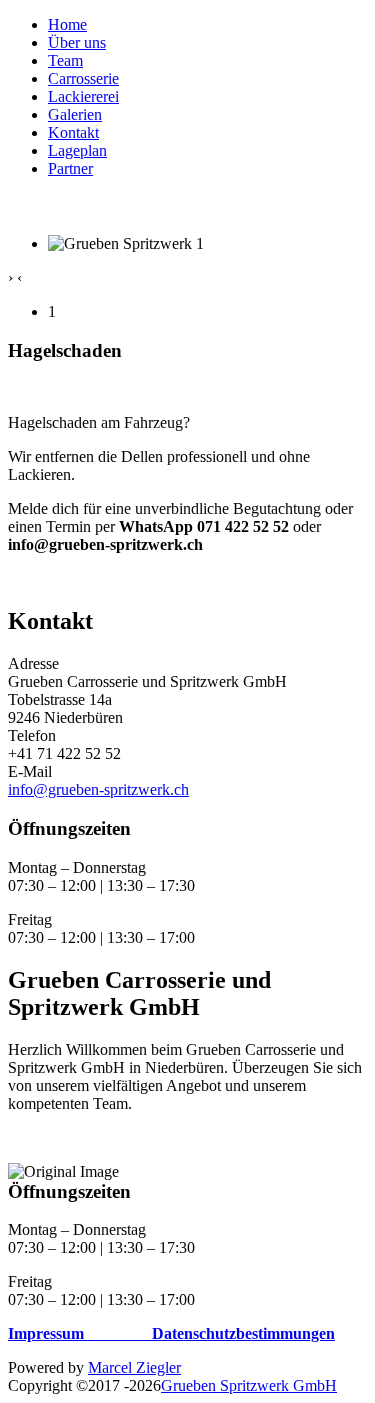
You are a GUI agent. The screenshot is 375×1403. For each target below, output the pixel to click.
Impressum (46, 1333)
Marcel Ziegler (134, 1367)
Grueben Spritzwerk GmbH (249, 1385)
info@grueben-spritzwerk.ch (98, 789)
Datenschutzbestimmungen (243, 1333)
